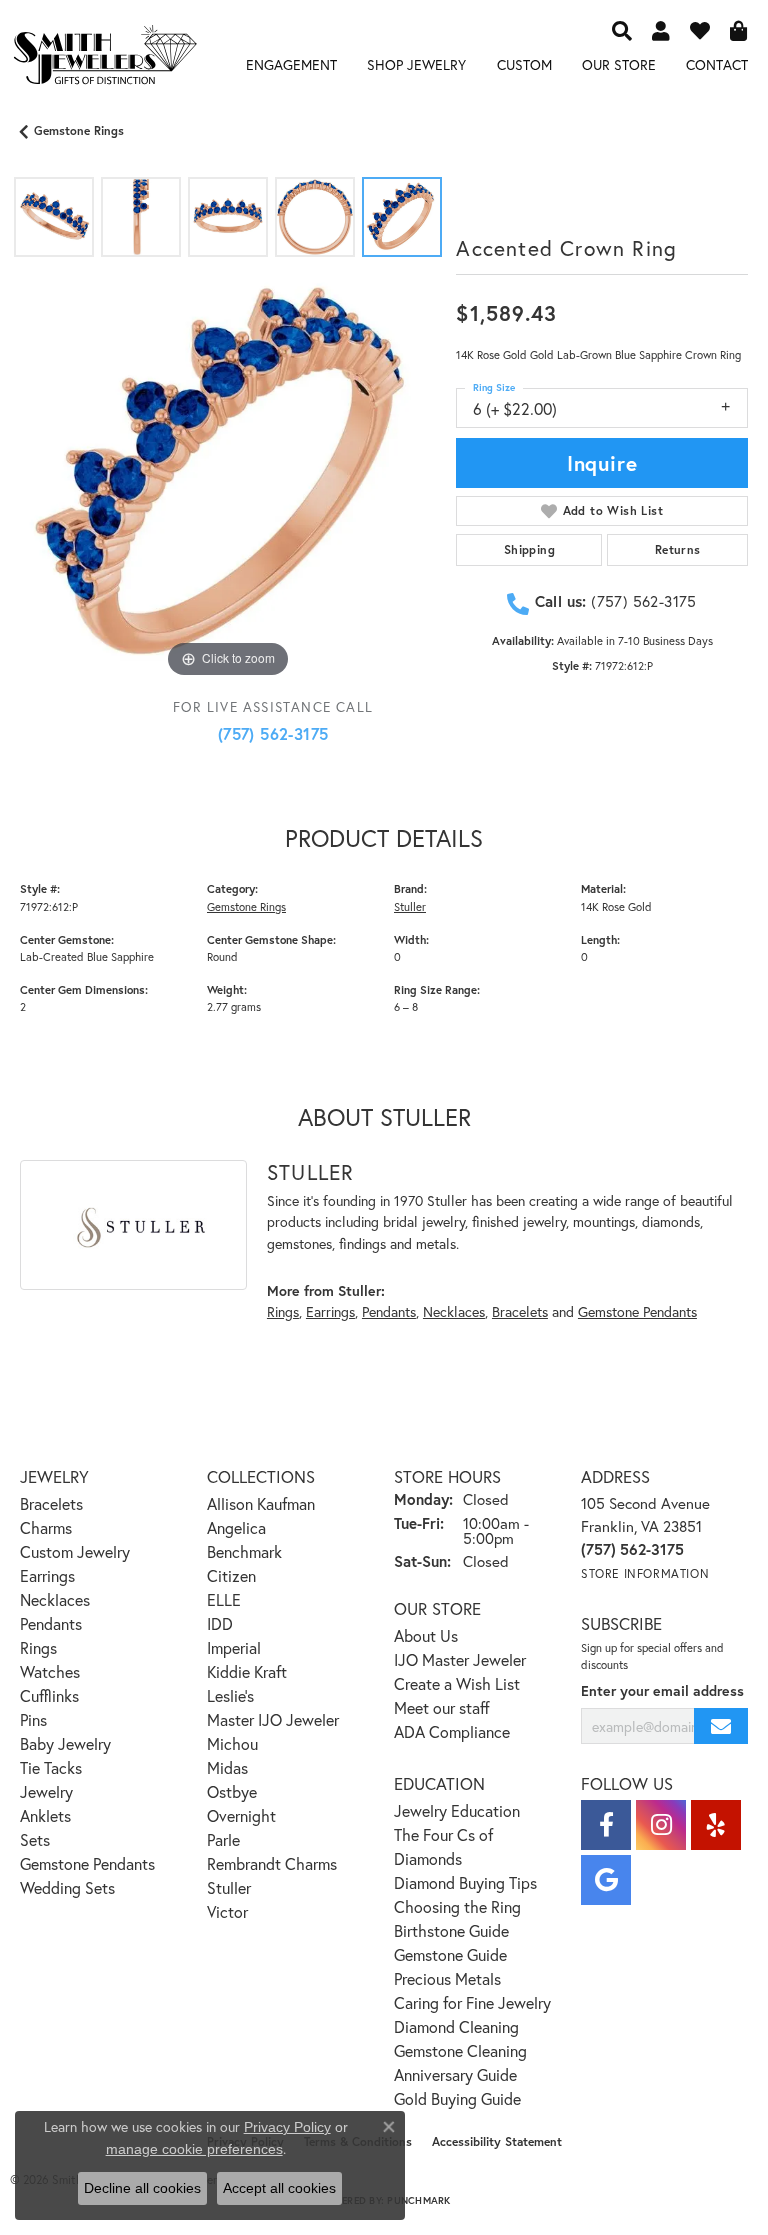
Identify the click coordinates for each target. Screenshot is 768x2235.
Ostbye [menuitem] (232, 1791)
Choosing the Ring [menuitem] (457, 1906)
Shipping (529, 549)
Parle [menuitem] (223, 1839)
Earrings (330, 1311)
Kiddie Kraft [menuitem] (247, 1671)
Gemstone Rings (79, 130)
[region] (228, 475)
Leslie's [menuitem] (230, 1695)
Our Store (619, 64)
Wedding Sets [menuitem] (67, 1887)
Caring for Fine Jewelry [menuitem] (472, 2002)
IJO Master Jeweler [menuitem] (460, 1659)
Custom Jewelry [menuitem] (75, 1551)
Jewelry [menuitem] (46, 1791)
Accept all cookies (279, 2188)
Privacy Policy (287, 2127)
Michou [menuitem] (232, 1743)
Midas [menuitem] (227, 1767)
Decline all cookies (142, 2188)
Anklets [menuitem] (45, 1815)
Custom (524, 64)
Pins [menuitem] (33, 1719)
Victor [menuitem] (227, 1911)
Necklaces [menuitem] (55, 1599)
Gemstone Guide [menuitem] (450, 1954)
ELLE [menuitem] (224, 1599)
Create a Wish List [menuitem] (457, 1683)
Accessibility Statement (497, 2141)
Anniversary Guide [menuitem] (455, 2074)
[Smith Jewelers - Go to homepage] (104, 58)
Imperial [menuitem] (234, 1647)
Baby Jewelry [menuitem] (65, 1743)
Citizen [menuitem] (231, 1575)
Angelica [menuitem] (236, 1527)
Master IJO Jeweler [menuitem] (273, 1719)
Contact (717, 64)
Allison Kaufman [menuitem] (261, 1503)
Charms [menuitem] (46, 1527)
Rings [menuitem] (38, 1647)
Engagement (291, 64)
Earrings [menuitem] (47, 1575)
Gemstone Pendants (637, 1311)
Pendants (389, 1311)
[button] (622, 30)
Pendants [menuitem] (51, 1623)
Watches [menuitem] (50, 1671)
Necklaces (454, 1311)
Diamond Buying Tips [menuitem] (465, 1882)
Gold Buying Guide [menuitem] (457, 2098)
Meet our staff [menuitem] (442, 1707)
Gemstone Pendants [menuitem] (87, 1863)
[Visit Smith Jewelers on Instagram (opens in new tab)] (661, 1825)
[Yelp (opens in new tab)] (716, 1825)
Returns (678, 549)
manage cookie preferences (194, 2149)
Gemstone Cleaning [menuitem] (460, 2050)
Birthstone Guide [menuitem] (451, 1930)
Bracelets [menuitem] (51, 1503)
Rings (283, 1311)
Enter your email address (662, 1690)
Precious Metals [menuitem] (447, 1978)
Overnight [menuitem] (241, 1815)
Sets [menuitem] (35, 1839)
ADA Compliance (452, 1731)
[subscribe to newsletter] (721, 1726)
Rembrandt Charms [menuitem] (272, 1863)
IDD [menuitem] (220, 1623)
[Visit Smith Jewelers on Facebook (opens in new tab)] (606, 1825)
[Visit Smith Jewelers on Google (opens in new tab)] (606, 1880)
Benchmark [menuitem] (244, 1551)
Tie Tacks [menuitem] (51, 1767)
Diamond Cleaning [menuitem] (456, 2026)
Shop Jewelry (416, 64)
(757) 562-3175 (273, 733)
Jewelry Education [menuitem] (457, 1810)
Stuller (410, 906)
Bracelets (520, 1311)
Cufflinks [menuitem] (49, 1695)
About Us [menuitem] (426, 1635)
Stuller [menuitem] (229, 1887)
